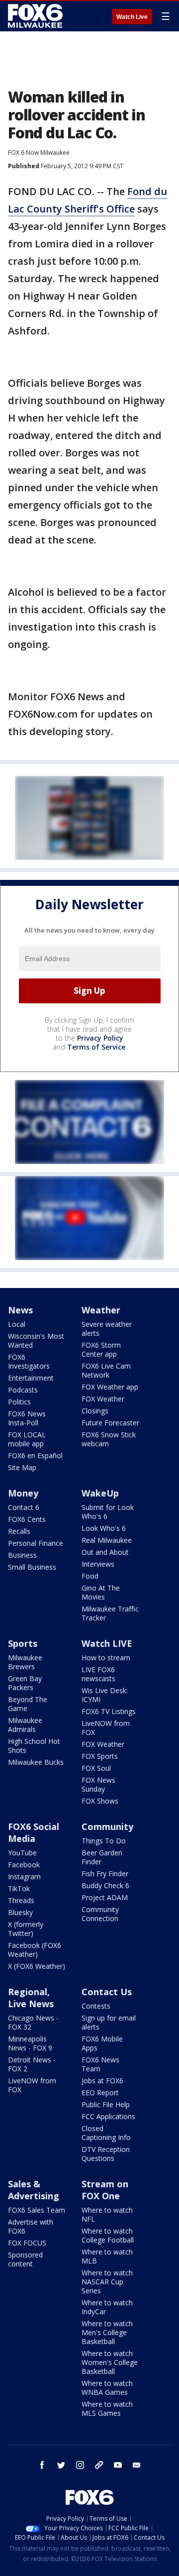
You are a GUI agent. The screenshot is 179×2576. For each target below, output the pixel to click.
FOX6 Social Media (34, 1832)
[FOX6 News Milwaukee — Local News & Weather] (37, 16)
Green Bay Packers (25, 1683)
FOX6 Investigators (29, 1361)
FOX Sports (100, 1756)
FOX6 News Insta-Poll (27, 1418)
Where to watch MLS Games (107, 2409)
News (20, 1310)
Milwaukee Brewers (25, 1662)
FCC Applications (108, 2116)
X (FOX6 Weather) (37, 1966)
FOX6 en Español (35, 1455)
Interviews (98, 1564)
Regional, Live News (31, 1998)
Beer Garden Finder (102, 1857)
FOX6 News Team (100, 2064)
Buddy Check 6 (105, 1885)
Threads (21, 1900)
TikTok (19, 1888)
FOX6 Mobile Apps (102, 2043)
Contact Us (107, 1992)
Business (22, 1555)
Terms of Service (96, 1047)
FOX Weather (103, 1399)
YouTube (22, 1853)
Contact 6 (24, 1507)
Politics (19, 1402)
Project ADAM (105, 1897)
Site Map (22, 1467)
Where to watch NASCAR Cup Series (107, 2282)
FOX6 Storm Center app (101, 1349)
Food (90, 1576)
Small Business (32, 1567)
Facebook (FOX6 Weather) (35, 1950)
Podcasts (23, 1390)
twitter (61, 2465)
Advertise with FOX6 (31, 2226)
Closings (95, 1411)
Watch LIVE (107, 1643)
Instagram (24, 1877)
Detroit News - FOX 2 (32, 2064)
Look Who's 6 (104, 1528)
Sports (23, 1643)
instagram (80, 2465)
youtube (118, 2465)
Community (107, 1826)
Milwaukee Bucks (36, 1762)
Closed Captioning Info (106, 2133)
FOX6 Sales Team (37, 2210)
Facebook (24, 1865)
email (137, 2465)
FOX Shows (100, 1801)
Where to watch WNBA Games (107, 2388)
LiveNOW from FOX (106, 1728)
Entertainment (31, 1378)
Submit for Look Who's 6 (108, 1512)
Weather (101, 1310)
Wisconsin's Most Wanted (36, 1341)
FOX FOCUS (27, 2243)
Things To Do (104, 1841)
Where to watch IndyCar (107, 2307)
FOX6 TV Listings (109, 1711)
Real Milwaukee (107, 1540)
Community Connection (100, 1914)
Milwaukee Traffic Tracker (110, 1613)
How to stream (106, 1658)
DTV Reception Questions (106, 2154)
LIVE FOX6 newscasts (98, 1674)
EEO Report (100, 2093)
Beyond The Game (28, 1704)
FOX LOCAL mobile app (27, 1439)
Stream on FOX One (105, 2190)
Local (17, 1324)
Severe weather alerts (107, 1329)
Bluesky (20, 1912)
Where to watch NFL (107, 2214)
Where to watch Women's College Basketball (110, 2362)
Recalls (19, 1531)
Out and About (105, 1552)
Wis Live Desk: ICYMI (105, 1695)
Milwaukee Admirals (25, 1725)
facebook (42, 2465)
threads (99, 2465)
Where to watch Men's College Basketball (107, 2332)
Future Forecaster (110, 1423)
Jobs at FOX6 (102, 2081)
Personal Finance (36, 1543)
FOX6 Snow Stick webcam (109, 1439)
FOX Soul (96, 1768)
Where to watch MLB (107, 2256)
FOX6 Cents (27, 1519)
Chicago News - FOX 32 (33, 2022)
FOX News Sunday (98, 1784)
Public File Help (106, 2104)
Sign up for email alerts (109, 2022)
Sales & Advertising (34, 2190)
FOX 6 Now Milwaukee (39, 153)
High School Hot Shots (34, 1746)
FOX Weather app (110, 1387)
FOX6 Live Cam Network (106, 1370)
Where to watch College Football (108, 2235)
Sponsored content (25, 2259)
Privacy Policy (100, 1038)
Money (23, 1493)
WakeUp (100, 1493)
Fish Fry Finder (105, 1874)
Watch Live (132, 17)
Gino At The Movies (101, 1592)
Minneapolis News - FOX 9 (30, 2043)
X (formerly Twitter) (26, 1929)
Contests (96, 2006)
